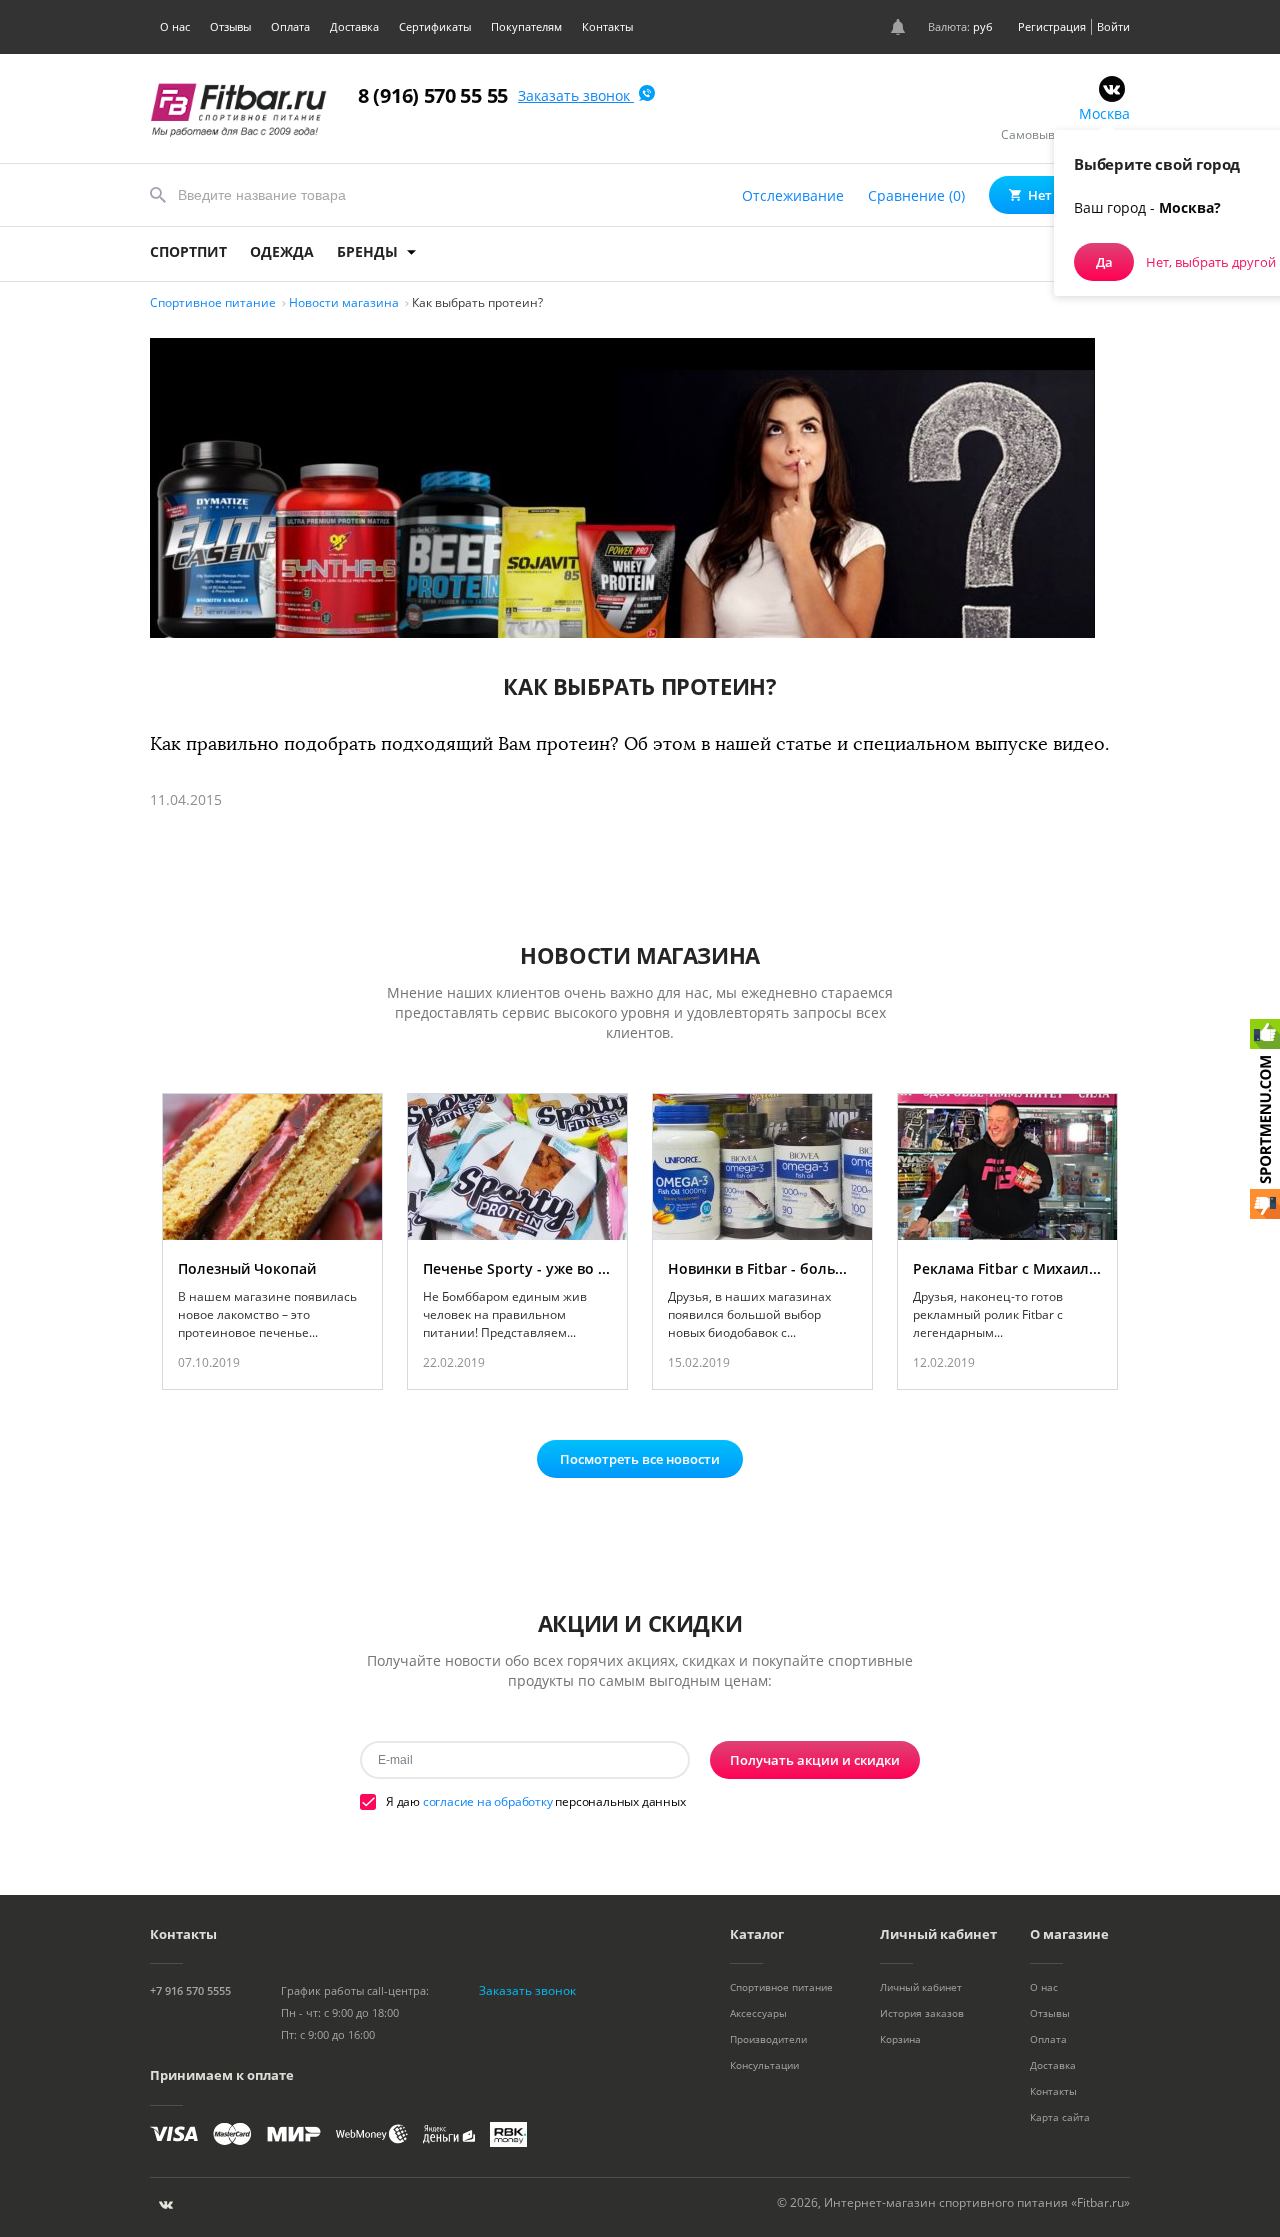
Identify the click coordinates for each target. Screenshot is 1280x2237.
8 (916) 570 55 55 (433, 95)
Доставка (354, 26)
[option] (272, 1242)
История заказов (922, 2013)
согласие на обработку (488, 1801)
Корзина (900, 2039)
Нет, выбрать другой (1211, 262)
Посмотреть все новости (640, 1459)
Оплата (290, 26)
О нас (175, 26)
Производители (768, 2039)
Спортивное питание (781, 1987)
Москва (1104, 113)
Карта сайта (1060, 2117)
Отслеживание (793, 195)
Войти (1113, 26)
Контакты (607, 26)
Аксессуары (758, 2013)
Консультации (764, 2065)
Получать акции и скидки (815, 1760)
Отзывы (230, 26)
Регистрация (1052, 26)
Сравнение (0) (916, 195)
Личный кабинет (921, 1987)
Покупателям (526, 26)
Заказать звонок (576, 95)
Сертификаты (435, 26)
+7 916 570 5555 (190, 1990)
